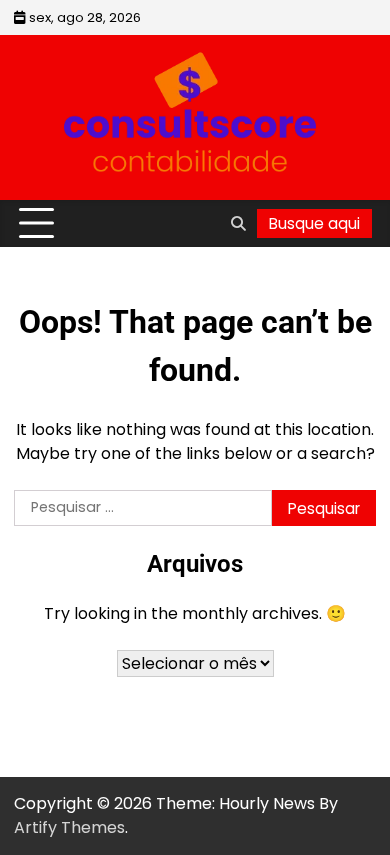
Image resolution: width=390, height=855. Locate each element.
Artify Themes (69, 827)
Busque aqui (314, 223)
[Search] (238, 224)
